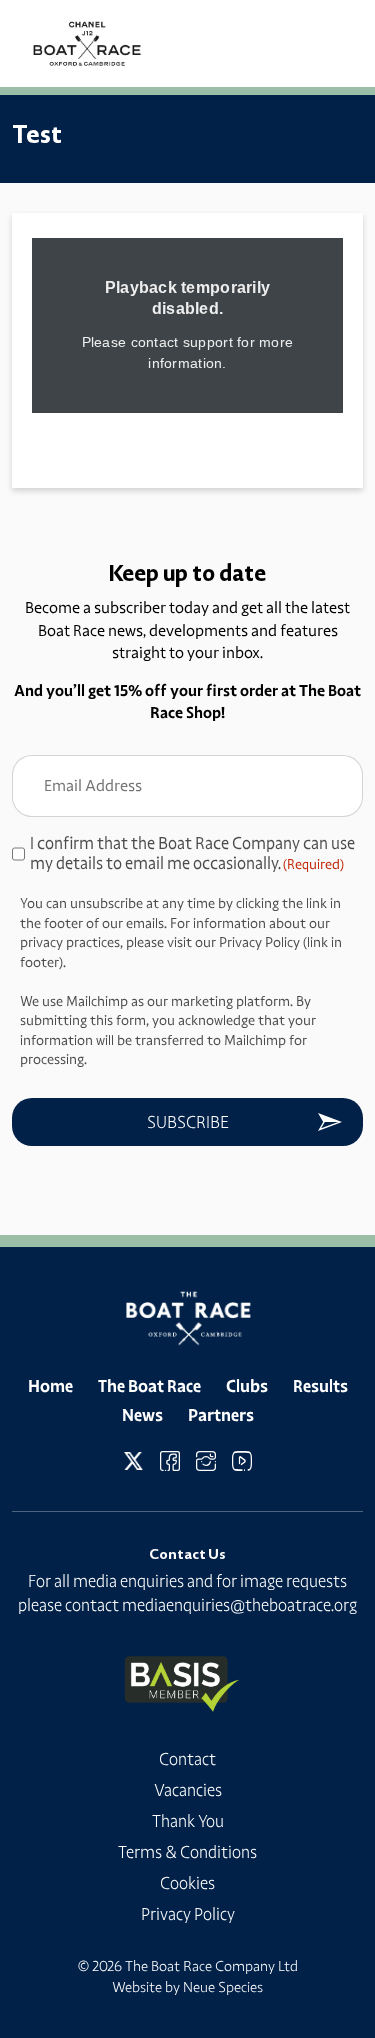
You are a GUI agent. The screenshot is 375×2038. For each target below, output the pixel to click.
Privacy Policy (188, 1914)
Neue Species (223, 1987)
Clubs (247, 1386)
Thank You (188, 1821)
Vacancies (188, 1790)
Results (320, 1386)
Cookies (187, 1883)
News (142, 1415)
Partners (221, 1415)
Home (50, 1386)
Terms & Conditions (187, 1852)
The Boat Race (149, 1386)
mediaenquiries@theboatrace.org (239, 1605)
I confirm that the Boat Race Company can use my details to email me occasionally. (192, 853)
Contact (187, 1759)
